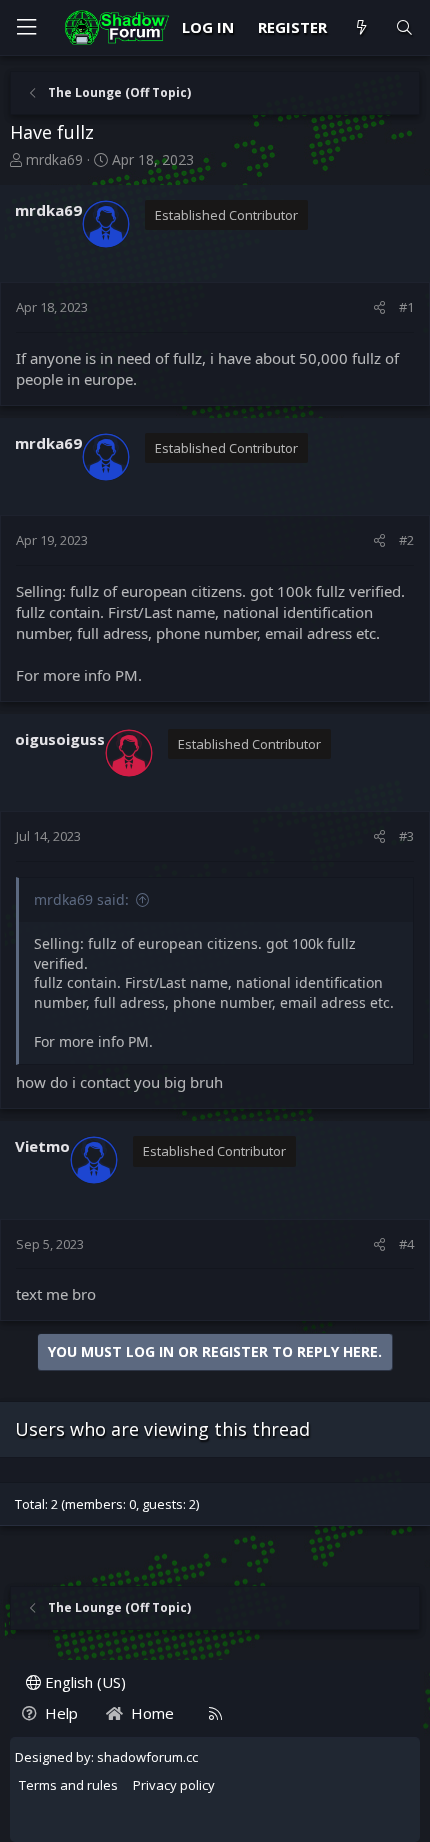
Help (61, 1713)
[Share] (379, 307)
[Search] (404, 27)
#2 (406, 540)
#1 (406, 307)
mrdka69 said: (81, 899)
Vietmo (42, 1146)
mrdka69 (54, 159)
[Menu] (26, 27)
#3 (406, 836)
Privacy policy (174, 1785)
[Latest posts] (360, 27)
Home (152, 1713)
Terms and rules (68, 1785)
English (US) (83, 1682)
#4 (406, 1244)
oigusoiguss (60, 739)
